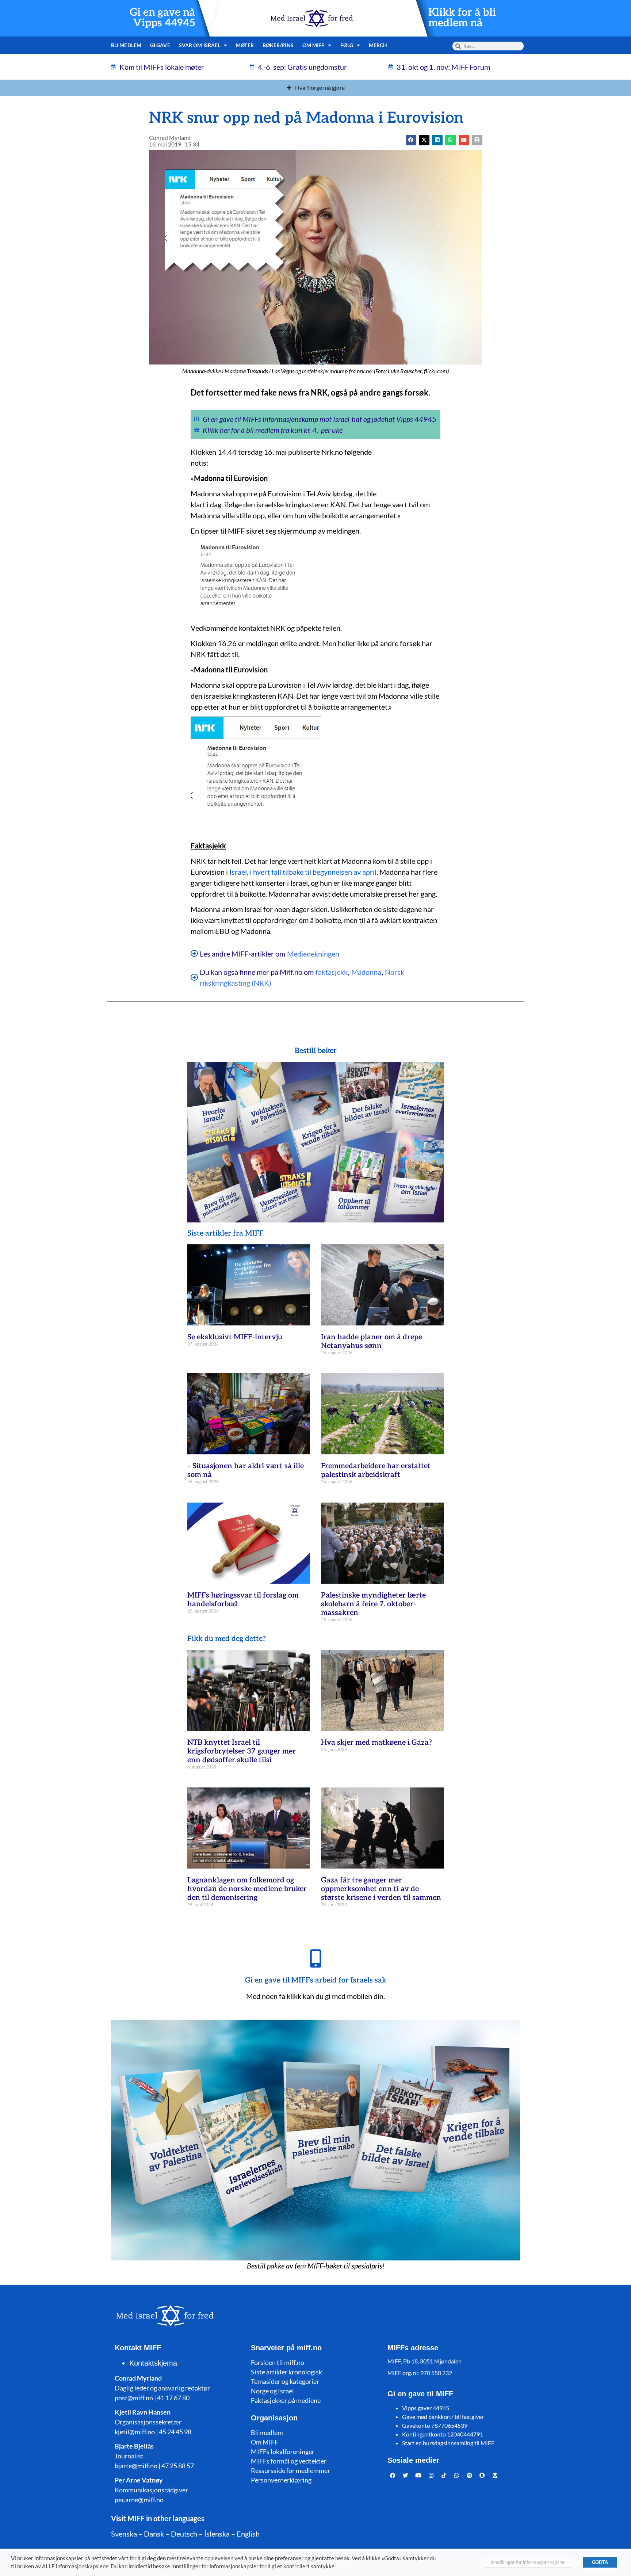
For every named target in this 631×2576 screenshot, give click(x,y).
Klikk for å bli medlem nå (462, 18)
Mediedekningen (313, 954)
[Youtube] (418, 2476)
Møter (245, 45)
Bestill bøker (316, 1051)
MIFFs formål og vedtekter (289, 2461)
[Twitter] (406, 2476)
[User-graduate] (495, 2476)
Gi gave (160, 45)
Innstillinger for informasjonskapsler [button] (528, 2562)
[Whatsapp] (457, 2476)
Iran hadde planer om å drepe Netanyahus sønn (372, 1342)
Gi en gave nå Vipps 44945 (162, 18)
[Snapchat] (482, 2476)
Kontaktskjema (153, 2363)
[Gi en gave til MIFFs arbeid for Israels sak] (315, 1958)
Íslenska (217, 2534)
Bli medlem (126, 45)
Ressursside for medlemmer (290, 2470)
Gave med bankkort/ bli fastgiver (443, 2417)
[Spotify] (470, 2476)
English (248, 2534)
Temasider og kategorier (285, 2381)
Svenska (124, 2534)
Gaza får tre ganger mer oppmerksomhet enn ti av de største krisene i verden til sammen (381, 1889)
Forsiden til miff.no (278, 2362)
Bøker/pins (278, 45)
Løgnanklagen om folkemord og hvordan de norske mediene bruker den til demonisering (247, 1889)
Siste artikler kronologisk (286, 2372)
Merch (378, 45)
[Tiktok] (444, 2476)
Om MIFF (265, 2442)
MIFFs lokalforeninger (283, 2451)
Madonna (366, 972)
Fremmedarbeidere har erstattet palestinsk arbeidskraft (376, 1470)
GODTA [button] (600, 2562)
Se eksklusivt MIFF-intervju (235, 1337)
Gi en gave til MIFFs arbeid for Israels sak (316, 1980)
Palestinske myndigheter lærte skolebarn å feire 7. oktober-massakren (373, 1604)
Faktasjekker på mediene (286, 2400)
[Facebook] (393, 2476)
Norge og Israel (272, 2391)
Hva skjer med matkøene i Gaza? (376, 1743)
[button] (424, 140)
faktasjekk (332, 972)
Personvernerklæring (281, 2480)
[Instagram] (431, 2476)
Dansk (154, 2534)
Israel (238, 872)
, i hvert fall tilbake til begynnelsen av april (312, 872)
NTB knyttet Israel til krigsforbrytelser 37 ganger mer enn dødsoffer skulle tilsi (242, 1751)
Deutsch (184, 2534)
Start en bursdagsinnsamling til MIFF (448, 2443)
